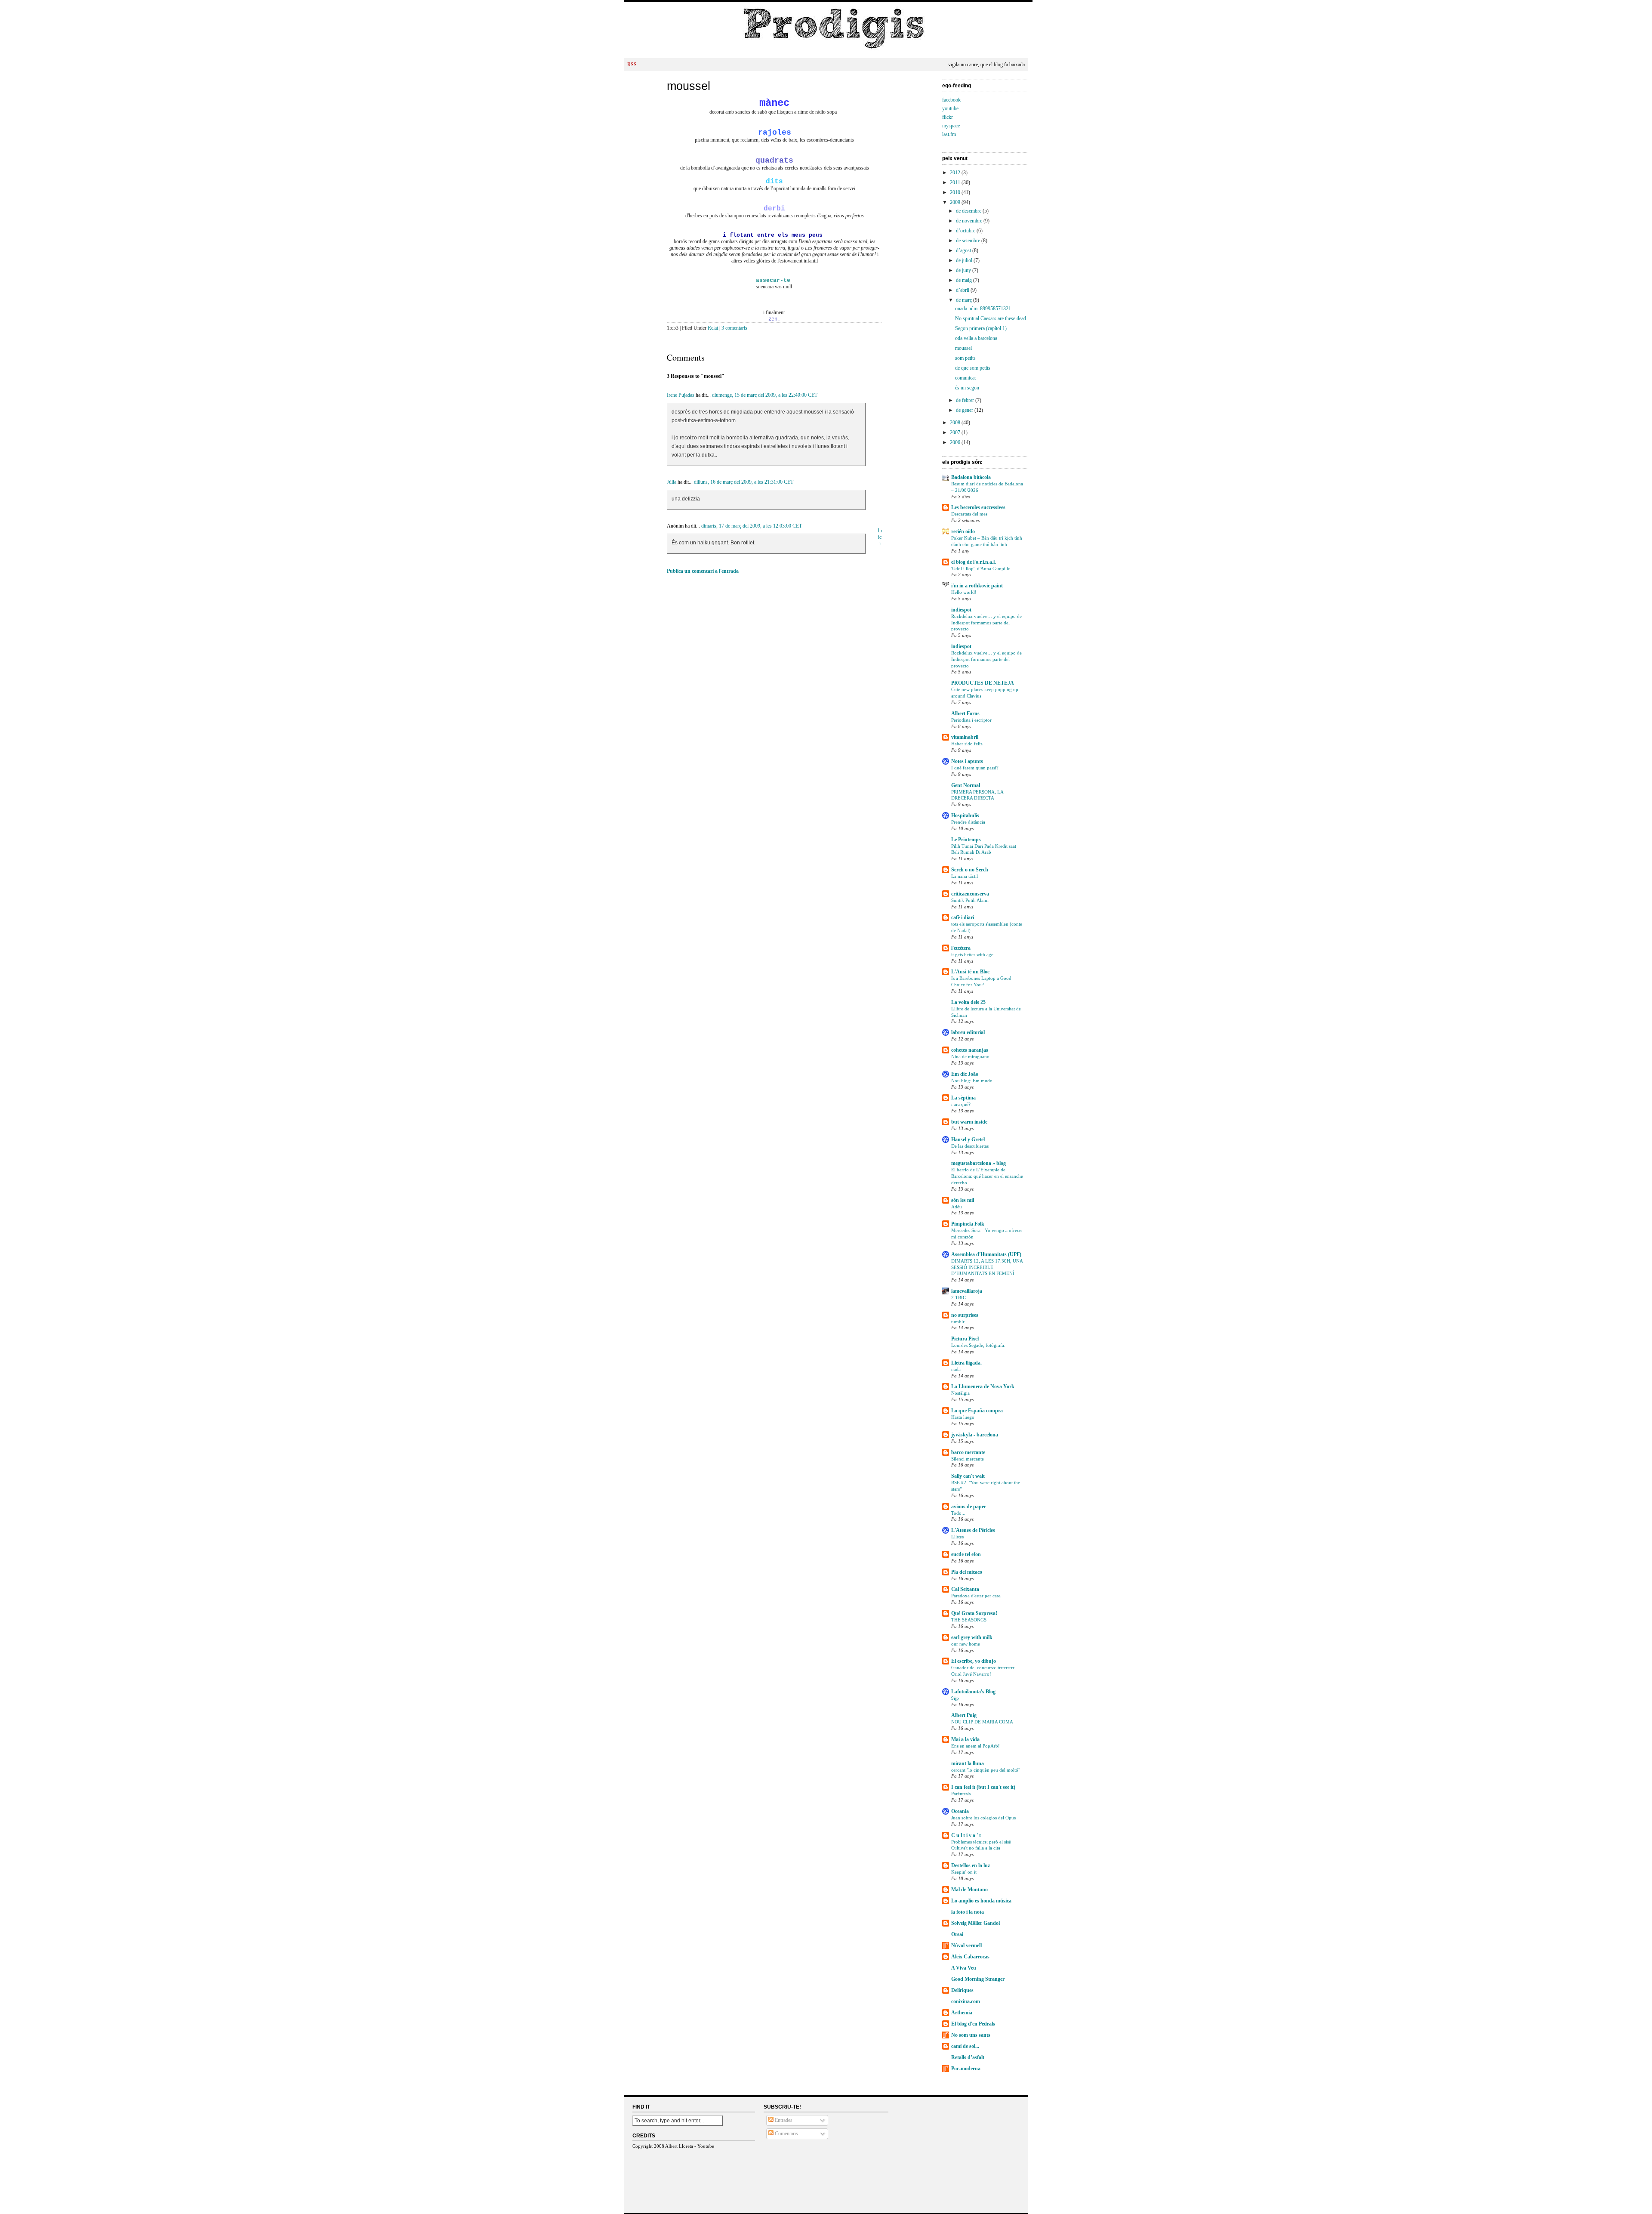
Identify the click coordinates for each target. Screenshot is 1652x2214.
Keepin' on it (964, 1872)
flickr (948, 117)
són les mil (963, 1200)
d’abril (963, 290)
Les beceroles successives (978, 507)
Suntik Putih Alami (970, 900)
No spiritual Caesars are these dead (991, 318)
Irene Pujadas (681, 395)
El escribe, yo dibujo (974, 1661)
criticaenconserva (970, 894)
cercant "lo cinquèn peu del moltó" (986, 1770)
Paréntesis (961, 1794)
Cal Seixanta (965, 1589)
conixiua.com (966, 2001)
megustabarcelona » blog (979, 1163)
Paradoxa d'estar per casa (976, 1596)
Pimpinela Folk (968, 1224)
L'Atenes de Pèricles (973, 1530)
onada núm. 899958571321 (983, 309)
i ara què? (961, 1104)
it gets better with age (972, 954)
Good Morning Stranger (978, 1979)
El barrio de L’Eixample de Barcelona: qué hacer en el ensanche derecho (987, 1176)
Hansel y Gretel (968, 1139)
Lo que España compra (977, 1411)
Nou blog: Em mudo (972, 1081)
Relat (713, 328)
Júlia (672, 482)
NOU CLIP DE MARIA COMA (982, 1722)
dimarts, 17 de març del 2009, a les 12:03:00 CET (752, 526)
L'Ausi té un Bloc (970, 972)
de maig (965, 280)
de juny (964, 270)
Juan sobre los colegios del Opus (983, 1818)
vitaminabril (965, 737)
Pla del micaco (967, 1572)
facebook (951, 100)
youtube (950, 108)
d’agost (964, 250)
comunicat (965, 378)
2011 (956, 182)
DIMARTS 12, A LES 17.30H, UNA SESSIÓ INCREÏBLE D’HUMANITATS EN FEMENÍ (987, 1267)
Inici (880, 537)
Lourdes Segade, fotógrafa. (978, 1345)
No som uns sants (971, 2035)
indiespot (961, 610)
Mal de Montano (969, 1890)
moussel (689, 86)
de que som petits (973, 368)
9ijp (955, 1698)
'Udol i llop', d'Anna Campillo (981, 568)
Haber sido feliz (967, 744)
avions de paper (969, 1507)
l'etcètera (961, 948)
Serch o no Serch (970, 870)
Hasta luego (963, 1417)
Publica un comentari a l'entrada (703, 571)
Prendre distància (968, 822)
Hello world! (964, 592)
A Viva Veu (964, 1968)
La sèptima (963, 1098)
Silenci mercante (968, 1459)
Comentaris (786, 2134)
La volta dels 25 (968, 1002)
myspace (951, 126)
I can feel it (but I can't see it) (983, 1787)
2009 (956, 202)
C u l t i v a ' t (966, 1835)
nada (956, 1369)
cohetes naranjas (970, 1050)
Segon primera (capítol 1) (981, 328)
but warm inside (969, 1122)
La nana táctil (965, 876)
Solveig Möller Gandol (975, 1923)
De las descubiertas (970, 1146)
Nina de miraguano (970, 1056)
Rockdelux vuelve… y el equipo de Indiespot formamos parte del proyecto (986, 623)
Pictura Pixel (965, 1339)
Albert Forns (965, 713)
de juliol (965, 260)
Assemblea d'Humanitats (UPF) (986, 1254)
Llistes (957, 1537)
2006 (956, 442)
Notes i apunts (967, 761)
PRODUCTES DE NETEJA (983, 683)
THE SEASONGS (969, 1620)
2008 (956, 423)
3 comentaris (734, 328)
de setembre (969, 241)
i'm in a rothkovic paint (977, 586)
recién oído (963, 531)
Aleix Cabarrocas (970, 1957)
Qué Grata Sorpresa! (974, 1613)
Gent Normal (966, 785)
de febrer (966, 400)
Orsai (957, 1934)
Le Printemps (966, 840)
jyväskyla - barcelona (975, 1435)
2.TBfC (959, 1297)
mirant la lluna (968, 1763)
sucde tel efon (966, 1554)
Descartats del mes (969, 514)
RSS (632, 65)
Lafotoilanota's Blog (973, 1692)
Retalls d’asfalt (968, 2057)
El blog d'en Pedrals (973, 2024)
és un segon (967, 388)
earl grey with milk (972, 1637)
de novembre (970, 221)
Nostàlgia (960, 1393)
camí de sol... (965, 2046)
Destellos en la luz (971, 1865)
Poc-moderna (966, 2069)
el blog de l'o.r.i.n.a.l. (974, 562)
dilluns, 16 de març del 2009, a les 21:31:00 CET (744, 482)
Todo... (958, 1513)
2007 (956, 432)
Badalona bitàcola (971, 477)
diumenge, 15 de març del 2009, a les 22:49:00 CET (765, 395)
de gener (965, 410)
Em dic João (965, 1074)
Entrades (783, 2120)
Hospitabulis (965, 815)
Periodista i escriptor (971, 720)
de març (965, 300)
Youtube (706, 2146)
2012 (956, 173)
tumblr (958, 1322)
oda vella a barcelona (976, 338)
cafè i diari (963, 917)
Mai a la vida (965, 1739)
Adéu (957, 1207)
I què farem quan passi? (975, 768)
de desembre (969, 211)
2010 (956, 192)
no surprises (965, 1315)
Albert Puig (964, 1715)
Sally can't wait (968, 1476)
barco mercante (968, 1452)
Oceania (960, 1811)
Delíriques (962, 1990)
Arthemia (962, 2013)
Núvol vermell (966, 1945)
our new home (966, 1644)
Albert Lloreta (679, 2146)
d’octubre (966, 231)
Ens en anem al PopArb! (975, 1746)
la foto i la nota (968, 1912)
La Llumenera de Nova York (983, 1386)
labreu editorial (968, 1032)
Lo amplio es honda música (981, 1901)
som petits (965, 358)
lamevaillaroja (967, 1291)
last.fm (949, 134)
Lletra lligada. (966, 1363)
